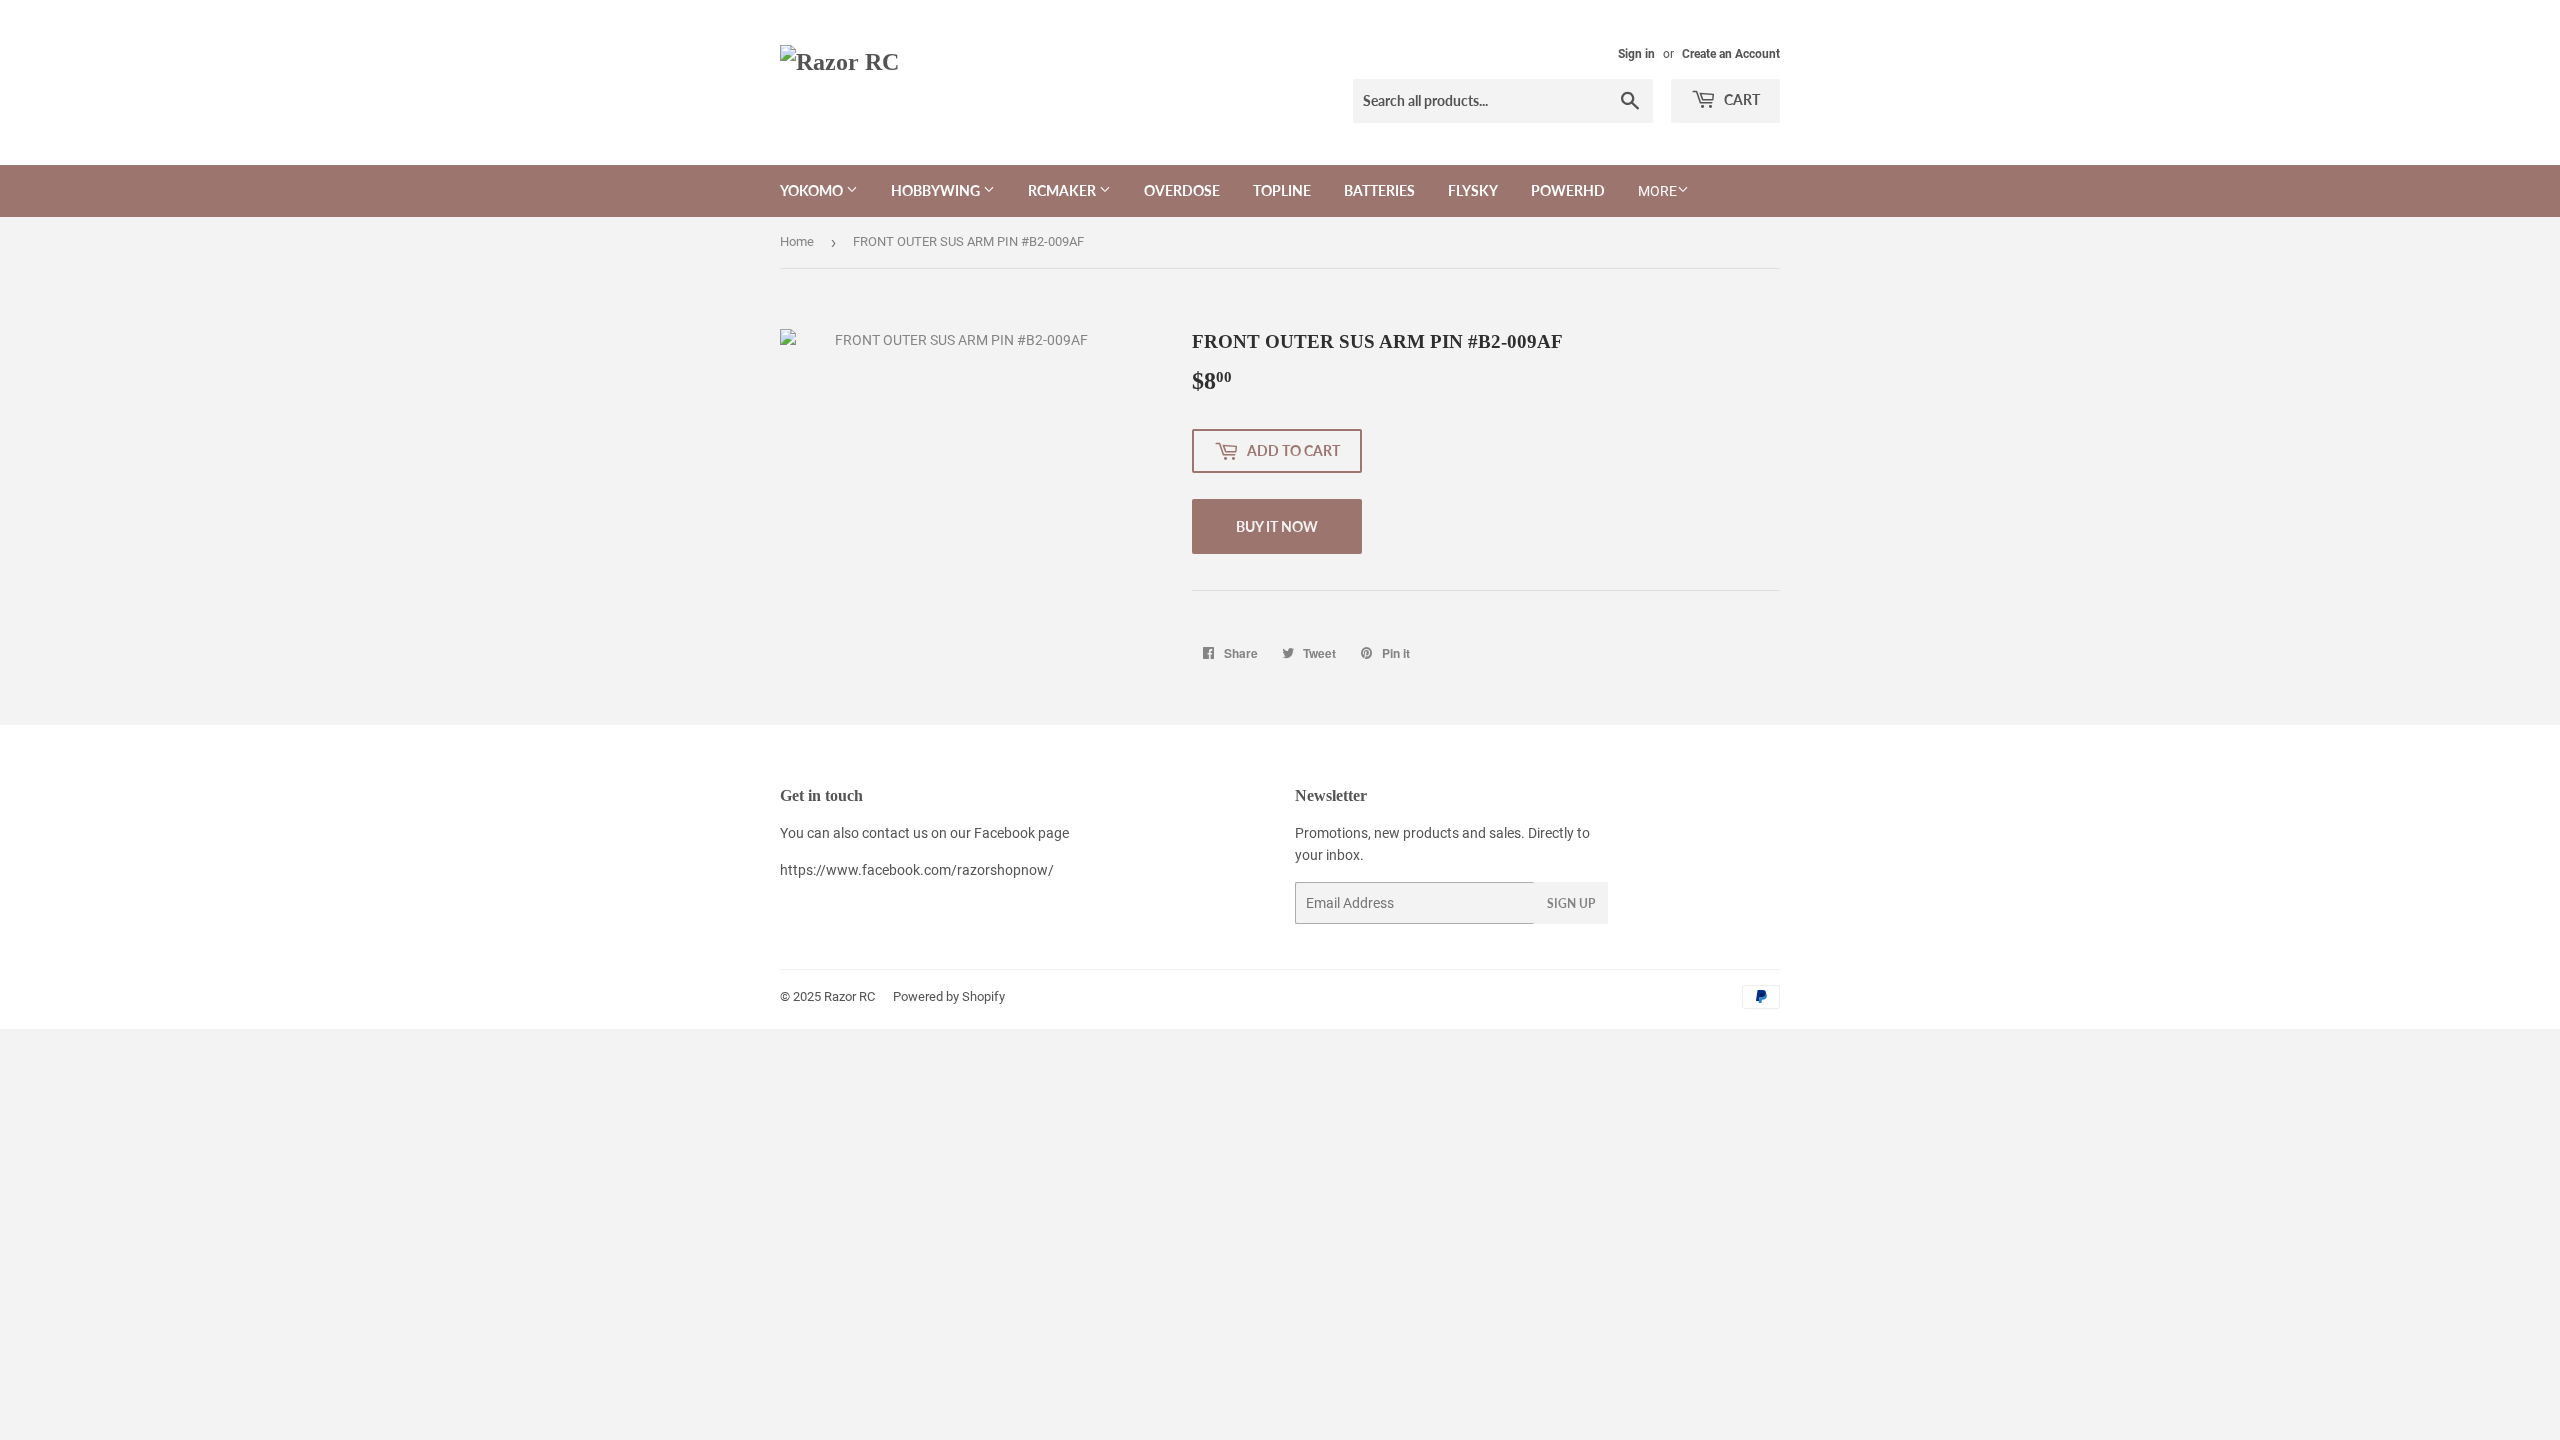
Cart (1740, 99)
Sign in (1636, 54)
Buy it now (1277, 526)
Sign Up (1571, 903)
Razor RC (849, 996)
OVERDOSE (1182, 190)
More (1657, 191)
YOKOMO (813, 190)
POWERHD (1568, 190)
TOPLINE (1282, 190)
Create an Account (1731, 54)
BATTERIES (1379, 190)
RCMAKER (1063, 190)
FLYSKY (1473, 190)
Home (797, 241)
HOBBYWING (937, 190)
